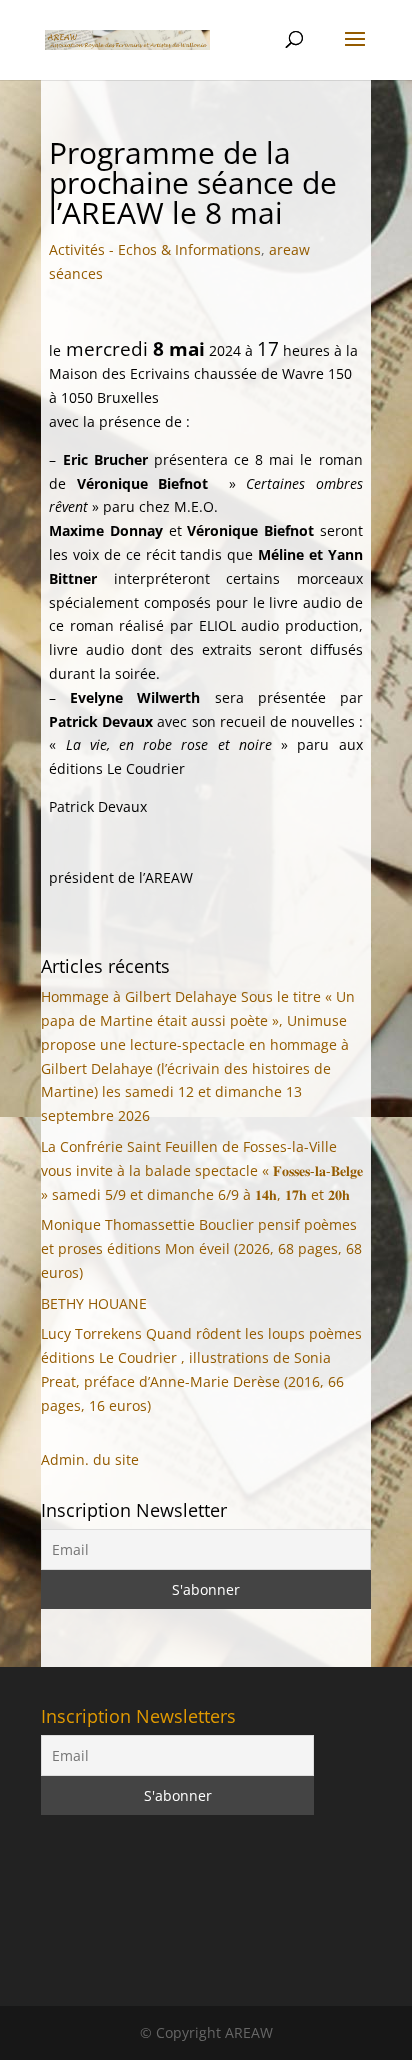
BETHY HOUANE (94, 1303)
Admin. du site (90, 1459)
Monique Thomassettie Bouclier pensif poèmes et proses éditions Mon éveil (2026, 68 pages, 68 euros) (201, 1248)
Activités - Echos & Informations (155, 249)
